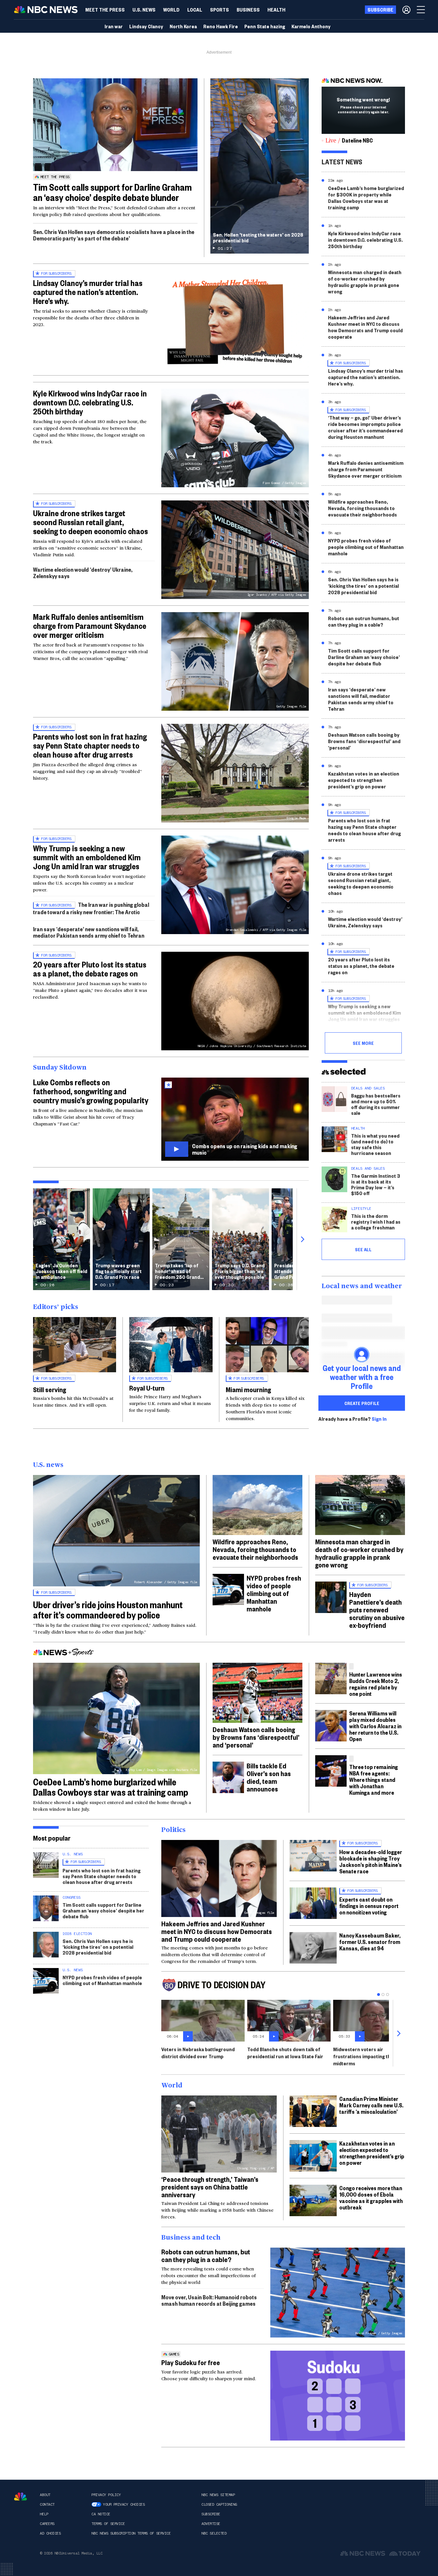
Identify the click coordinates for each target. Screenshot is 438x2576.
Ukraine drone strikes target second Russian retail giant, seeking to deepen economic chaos (90, 522)
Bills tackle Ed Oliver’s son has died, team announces (269, 1777)
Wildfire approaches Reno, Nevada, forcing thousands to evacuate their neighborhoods (362, 508)
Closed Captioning (219, 2504)
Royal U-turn (147, 1388)
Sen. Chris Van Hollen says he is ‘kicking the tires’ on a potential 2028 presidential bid (363, 586)
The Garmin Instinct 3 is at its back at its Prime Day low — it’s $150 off (376, 1184)
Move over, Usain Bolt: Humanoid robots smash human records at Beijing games (209, 2300)
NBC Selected (214, 2533)
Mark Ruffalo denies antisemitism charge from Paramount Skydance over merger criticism (90, 626)
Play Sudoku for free (191, 2362)
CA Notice (101, 2514)
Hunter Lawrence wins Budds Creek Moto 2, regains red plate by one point (376, 1684)
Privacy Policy (106, 2495)
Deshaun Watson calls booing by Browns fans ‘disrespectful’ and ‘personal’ (364, 741)
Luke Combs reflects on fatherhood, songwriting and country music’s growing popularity (91, 1091)
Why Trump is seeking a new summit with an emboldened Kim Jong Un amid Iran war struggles (87, 857)
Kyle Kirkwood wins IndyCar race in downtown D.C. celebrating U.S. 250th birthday (90, 402)
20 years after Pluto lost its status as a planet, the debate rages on (90, 969)
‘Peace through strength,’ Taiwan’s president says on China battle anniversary (210, 2187)
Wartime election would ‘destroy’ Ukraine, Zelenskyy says (83, 572)
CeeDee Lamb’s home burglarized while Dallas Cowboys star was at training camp (111, 1787)
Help (44, 2514)
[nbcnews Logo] (21, 2497)
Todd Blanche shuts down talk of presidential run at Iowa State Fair (285, 2053)
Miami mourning (248, 1389)
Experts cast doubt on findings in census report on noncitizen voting (369, 1906)
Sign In (379, 1419)
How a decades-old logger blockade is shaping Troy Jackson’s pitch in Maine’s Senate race (371, 1861)
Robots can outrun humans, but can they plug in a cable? (364, 621)
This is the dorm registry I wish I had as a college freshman (376, 1222)
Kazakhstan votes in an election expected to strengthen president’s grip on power (364, 780)
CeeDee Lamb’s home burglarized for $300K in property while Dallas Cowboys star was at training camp (366, 198)
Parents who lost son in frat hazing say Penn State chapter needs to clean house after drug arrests (90, 745)
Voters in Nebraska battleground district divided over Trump (198, 2053)
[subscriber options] (406, 10)
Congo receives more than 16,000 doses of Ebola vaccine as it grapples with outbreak (371, 2197)
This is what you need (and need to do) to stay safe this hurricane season (375, 1144)
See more (363, 1043)
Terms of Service (108, 2524)
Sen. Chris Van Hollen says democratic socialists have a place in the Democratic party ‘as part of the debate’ (114, 235)
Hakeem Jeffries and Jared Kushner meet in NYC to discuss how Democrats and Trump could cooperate (365, 327)
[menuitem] (105, 10)
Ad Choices (50, 2533)
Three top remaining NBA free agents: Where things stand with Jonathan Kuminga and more (374, 1779)
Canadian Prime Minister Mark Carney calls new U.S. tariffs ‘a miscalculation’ (371, 2105)
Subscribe (211, 2514)
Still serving (50, 1389)
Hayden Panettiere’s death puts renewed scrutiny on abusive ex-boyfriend (377, 1609)
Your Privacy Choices (124, 2504)
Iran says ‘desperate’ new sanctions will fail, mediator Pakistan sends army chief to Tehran (89, 932)
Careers (47, 2524)
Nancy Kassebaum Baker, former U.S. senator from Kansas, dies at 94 (370, 1942)
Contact (47, 2504)
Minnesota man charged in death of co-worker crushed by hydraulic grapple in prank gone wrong (365, 282)
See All (363, 1249)
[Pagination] (379, 1995)
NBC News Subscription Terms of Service (131, 2533)
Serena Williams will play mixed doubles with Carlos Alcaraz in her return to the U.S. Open (375, 1726)
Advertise (211, 2524)
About (45, 2495)
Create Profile (362, 1403)
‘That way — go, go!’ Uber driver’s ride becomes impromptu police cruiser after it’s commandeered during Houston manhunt (365, 427)
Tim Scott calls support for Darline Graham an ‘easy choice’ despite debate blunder (112, 192)
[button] (195, 10)
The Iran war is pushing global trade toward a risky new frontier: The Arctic (91, 908)
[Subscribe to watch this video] (235, 1119)
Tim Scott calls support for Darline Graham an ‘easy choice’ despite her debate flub (364, 657)
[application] (115, 125)
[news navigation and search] (421, 10)
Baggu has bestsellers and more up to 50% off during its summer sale (376, 1104)
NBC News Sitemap (218, 2495)
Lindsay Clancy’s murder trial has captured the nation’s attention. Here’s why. (88, 292)
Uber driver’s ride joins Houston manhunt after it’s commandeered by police (108, 1610)
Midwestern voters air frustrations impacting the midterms (363, 2056)
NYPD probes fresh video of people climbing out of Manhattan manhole (366, 547)
